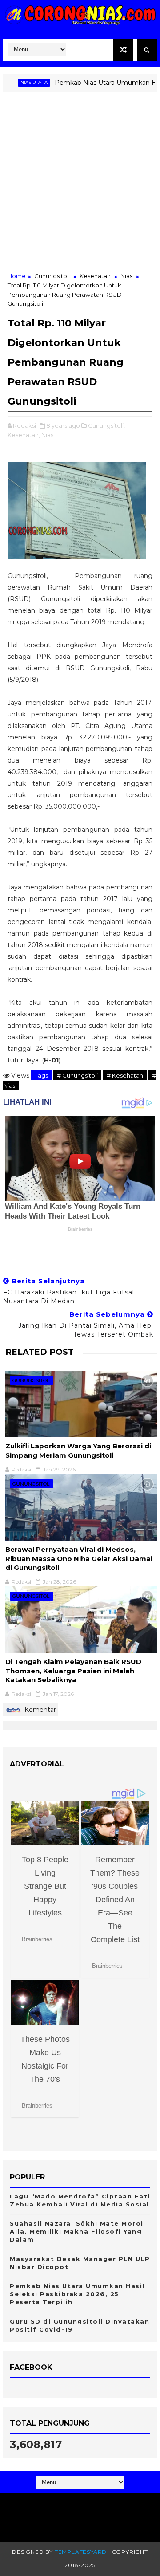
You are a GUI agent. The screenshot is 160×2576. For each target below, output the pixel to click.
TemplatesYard (81, 2552)
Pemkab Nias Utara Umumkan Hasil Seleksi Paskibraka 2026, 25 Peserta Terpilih (77, 2294)
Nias (126, 276)
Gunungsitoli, (106, 425)
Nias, (48, 435)
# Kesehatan (125, 1075)
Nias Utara (16, 82)
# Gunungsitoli (77, 1075)
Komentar (39, 1710)
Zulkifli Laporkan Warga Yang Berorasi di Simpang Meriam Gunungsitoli (78, 1450)
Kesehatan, (24, 435)
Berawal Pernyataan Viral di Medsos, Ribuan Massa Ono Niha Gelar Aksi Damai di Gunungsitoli (79, 1558)
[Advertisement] (80, 187)
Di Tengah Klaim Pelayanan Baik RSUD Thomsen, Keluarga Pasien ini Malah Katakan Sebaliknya (73, 1671)
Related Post (40, 1352)
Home (17, 276)
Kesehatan (95, 276)
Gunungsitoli (52, 276)
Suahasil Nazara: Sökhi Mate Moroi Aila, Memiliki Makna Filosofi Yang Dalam (77, 2231)
